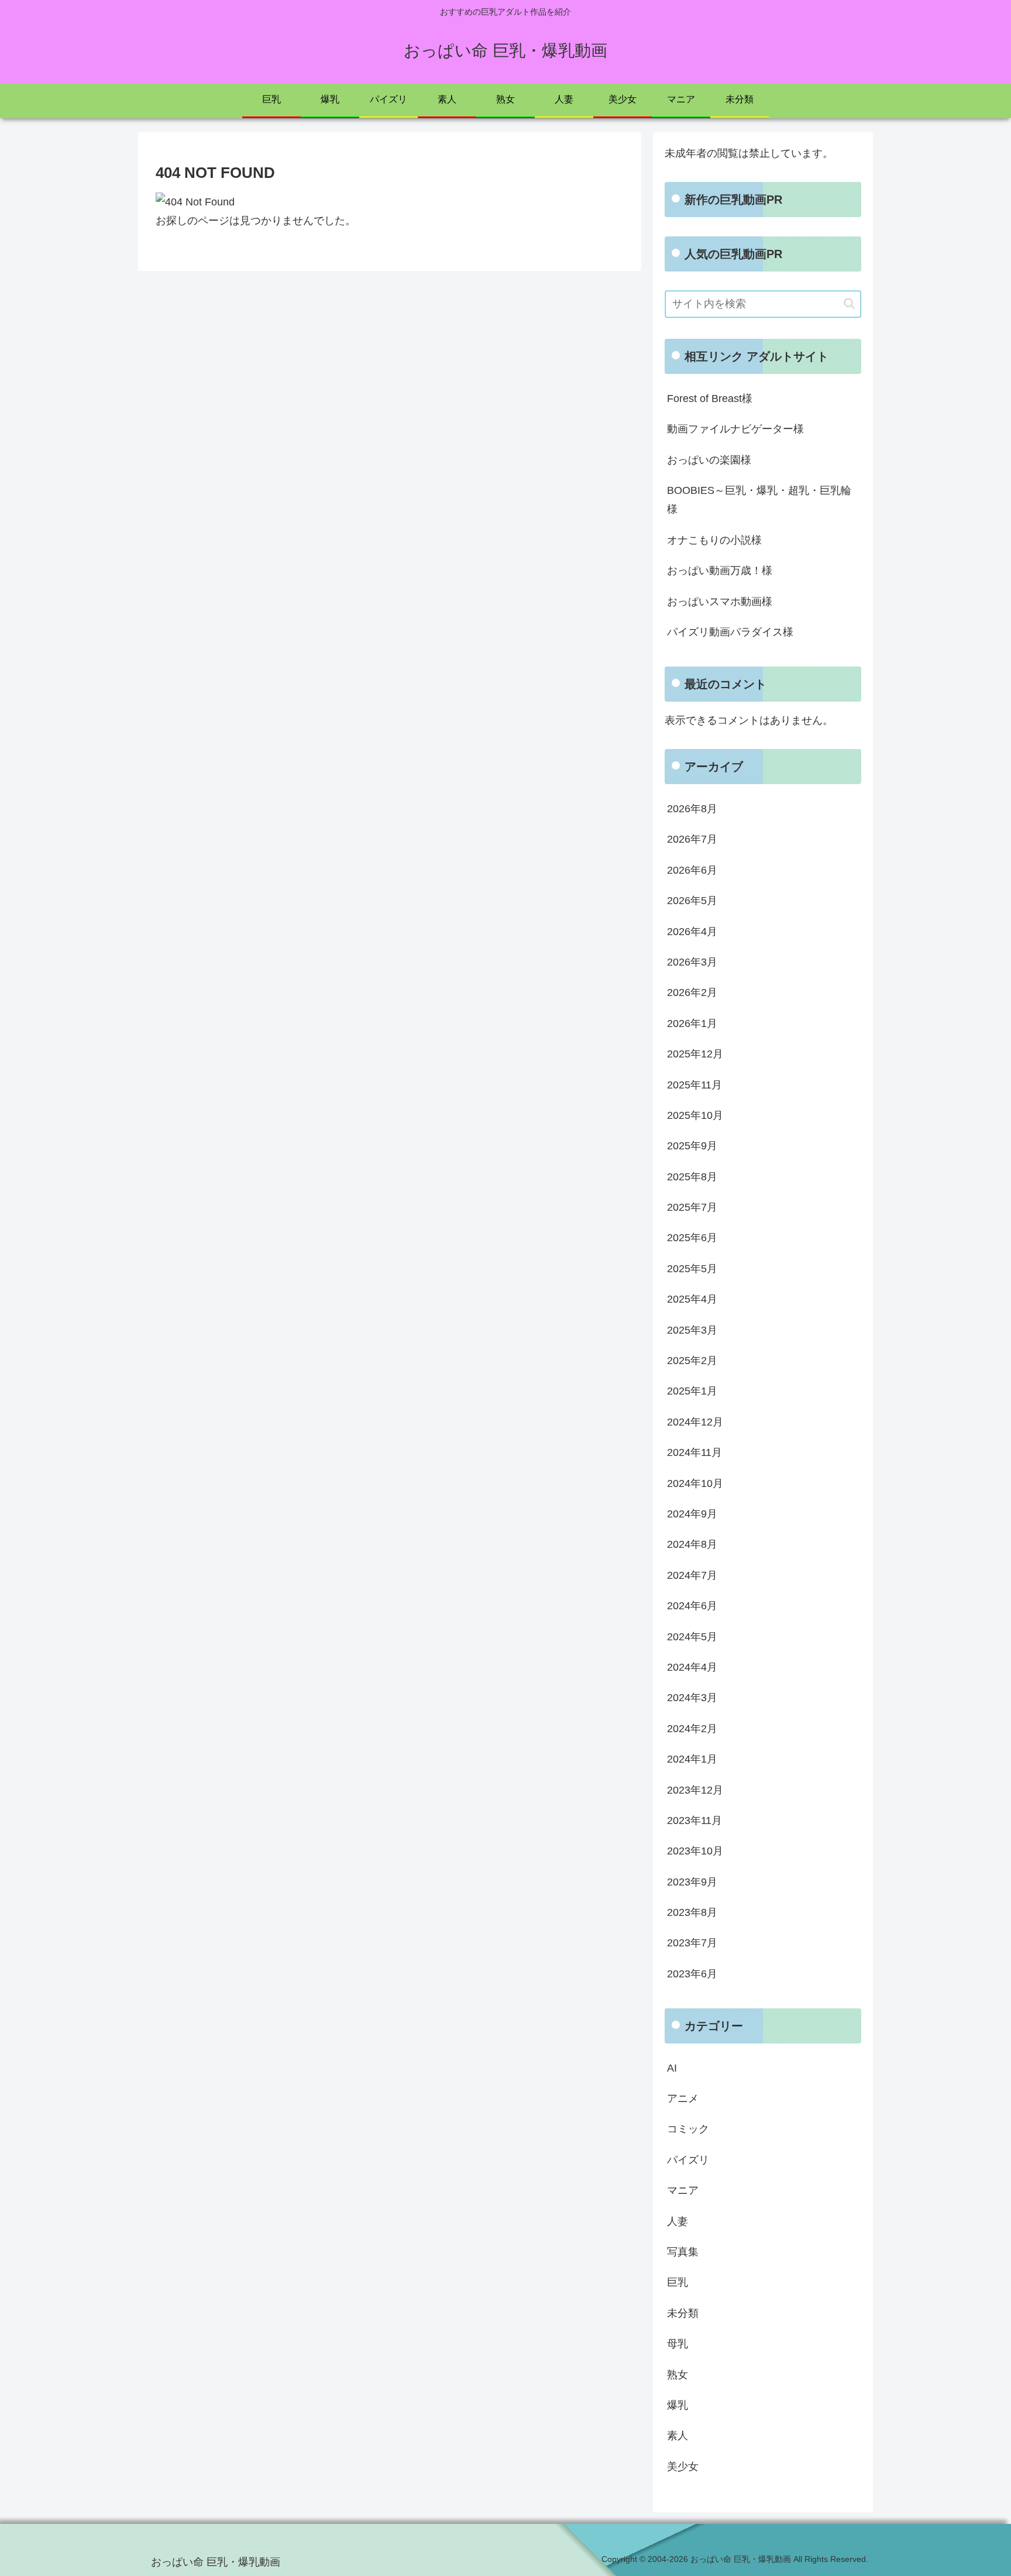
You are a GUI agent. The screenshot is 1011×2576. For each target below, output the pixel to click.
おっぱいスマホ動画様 (720, 602)
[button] (849, 303)
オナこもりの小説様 (714, 540)
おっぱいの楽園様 (709, 460)
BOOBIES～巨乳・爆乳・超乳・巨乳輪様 (759, 500)
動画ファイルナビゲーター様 (735, 429)
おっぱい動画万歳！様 (720, 571)
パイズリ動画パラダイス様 (730, 632)
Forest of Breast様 (710, 399)
